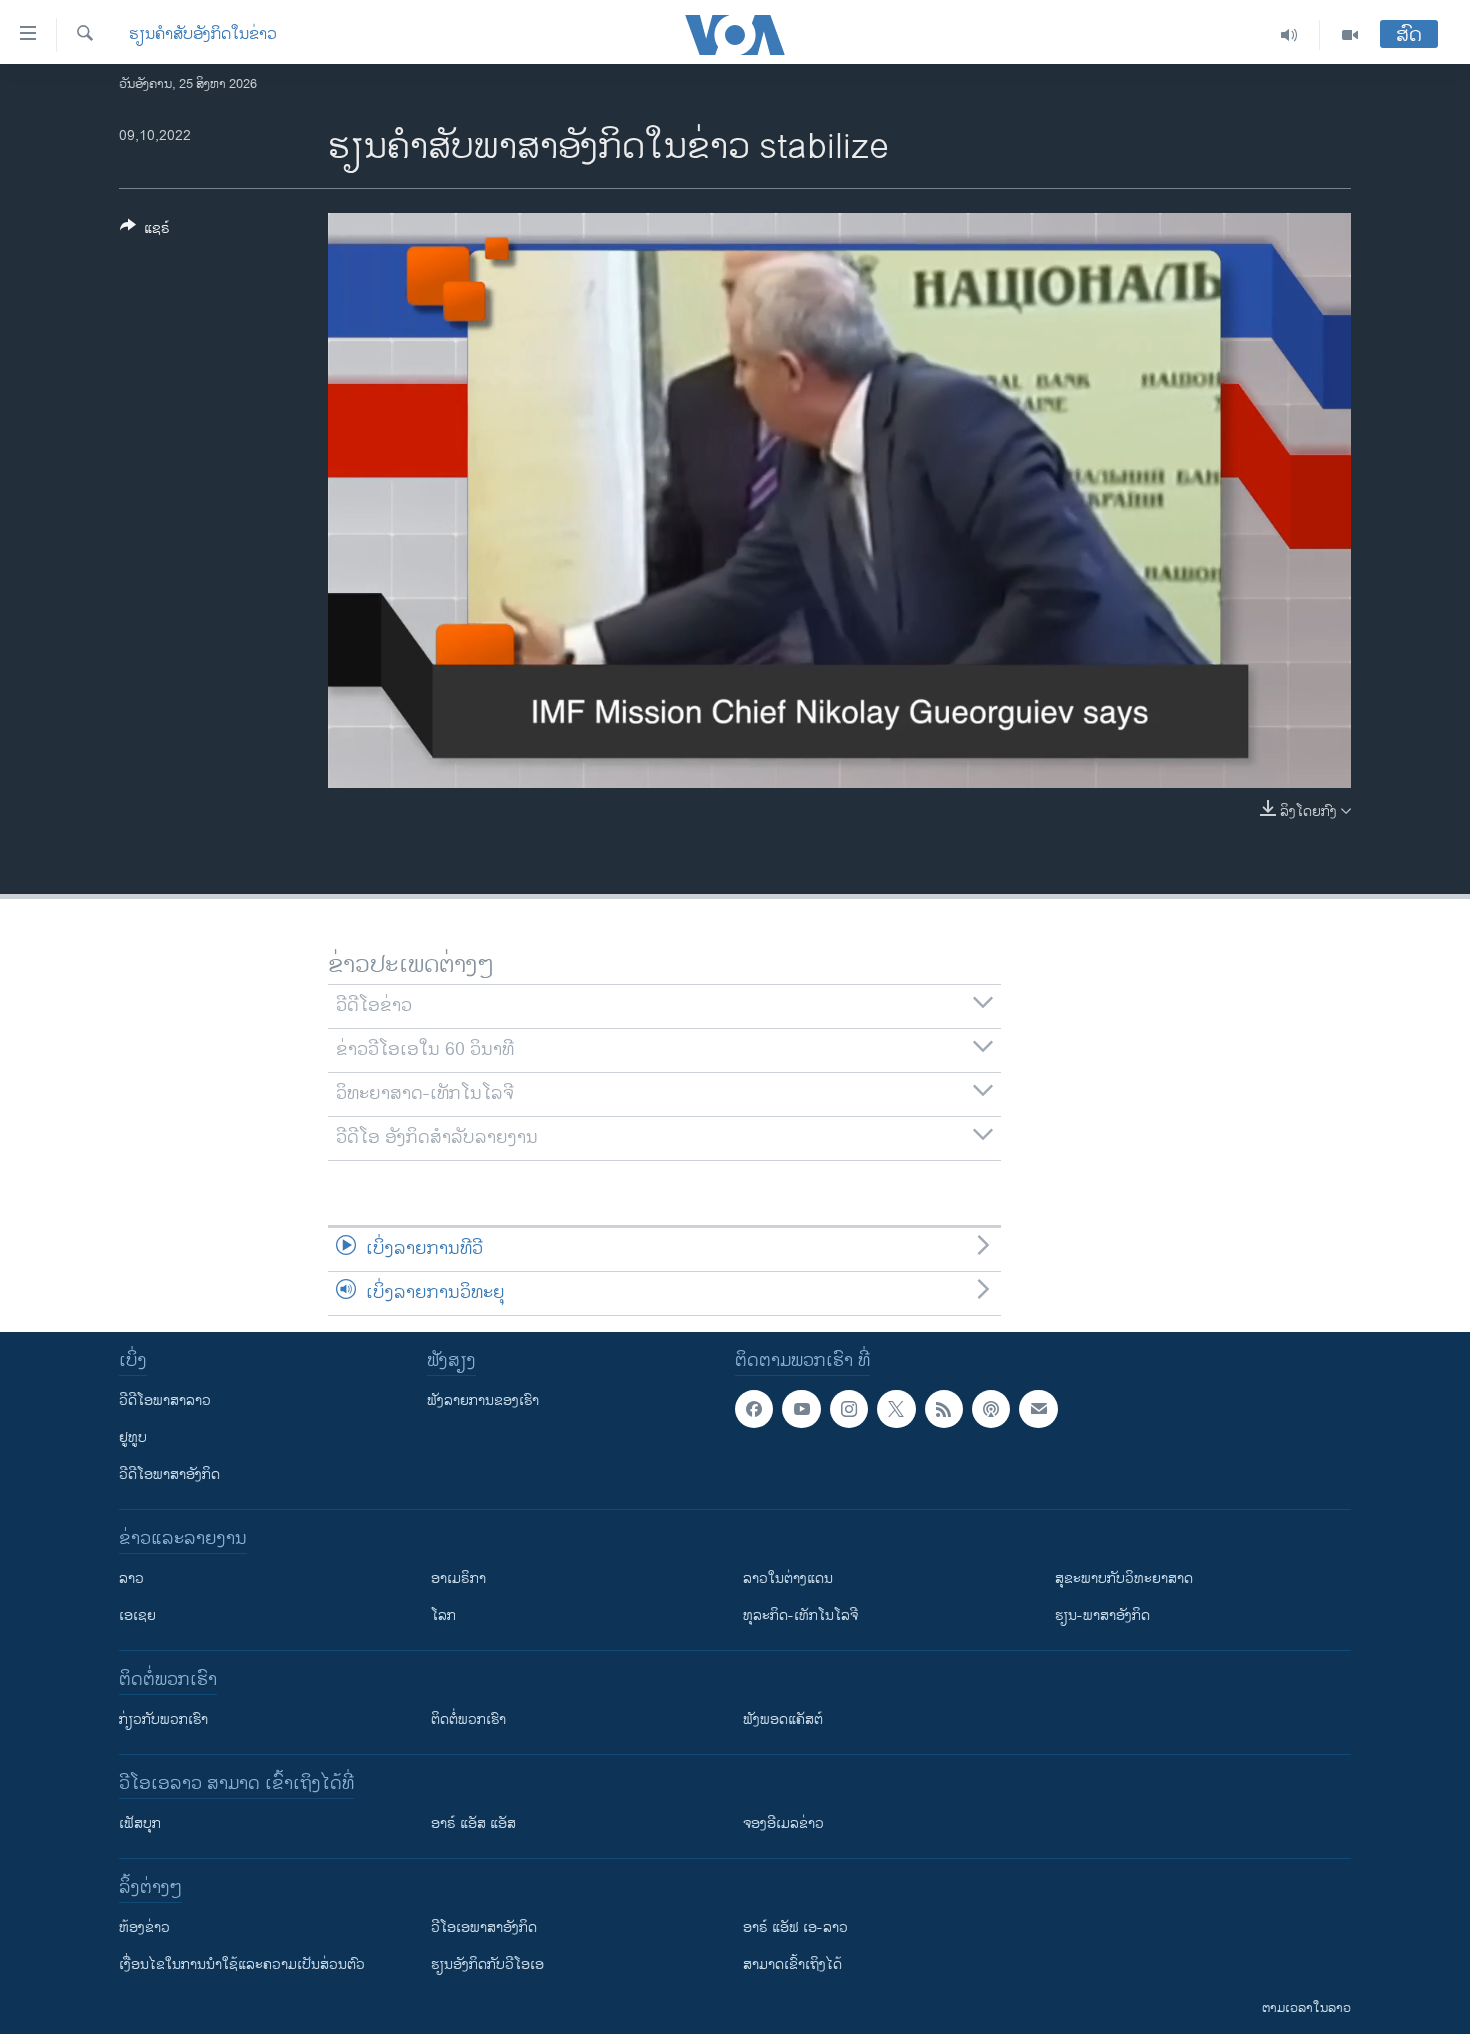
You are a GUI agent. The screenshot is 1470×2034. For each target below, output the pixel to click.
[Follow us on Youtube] (801, 1409)
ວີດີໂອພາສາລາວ (165, 1400)
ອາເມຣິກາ (458, 1578)
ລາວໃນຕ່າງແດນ (788, 1578)
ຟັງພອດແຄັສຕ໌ (783, 1719)
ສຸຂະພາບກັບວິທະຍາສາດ (1124, 1578)
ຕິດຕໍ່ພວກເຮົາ (468, 1719)
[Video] (1350, 35)
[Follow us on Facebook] (754, 1409)
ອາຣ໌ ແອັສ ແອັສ (473, 1823)
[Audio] (1289, 35)
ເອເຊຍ (137, 1615)
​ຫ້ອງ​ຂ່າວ (144, 1927)
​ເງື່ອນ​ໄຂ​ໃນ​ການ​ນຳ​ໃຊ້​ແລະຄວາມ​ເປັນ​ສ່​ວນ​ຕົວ (242, 1964)
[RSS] (944, 1409)
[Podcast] (991, 1409)
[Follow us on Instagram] (849, 1409)
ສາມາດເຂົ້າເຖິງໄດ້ (792, 1964)
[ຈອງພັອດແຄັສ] (1038, 1409)
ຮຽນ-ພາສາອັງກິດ (1102, 1615)
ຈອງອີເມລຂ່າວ (783, 1823)
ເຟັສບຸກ (140, 1823)
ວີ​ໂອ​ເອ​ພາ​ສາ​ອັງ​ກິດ (484, 1927)
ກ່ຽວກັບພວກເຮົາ (163, 1719)
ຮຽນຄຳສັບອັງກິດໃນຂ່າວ (203, 35)
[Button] (145, 231)
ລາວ (131, 1578)
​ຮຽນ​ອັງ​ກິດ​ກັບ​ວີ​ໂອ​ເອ (487, 1964)
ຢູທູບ (133, 1437)
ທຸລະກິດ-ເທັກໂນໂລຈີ (800, 1615)
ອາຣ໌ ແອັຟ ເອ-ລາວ (795, 1927)
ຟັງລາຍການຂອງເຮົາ (483, 1400)
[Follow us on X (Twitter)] (896, 1409)
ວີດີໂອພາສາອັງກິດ (169, 1474)
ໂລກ (443, 1615)
